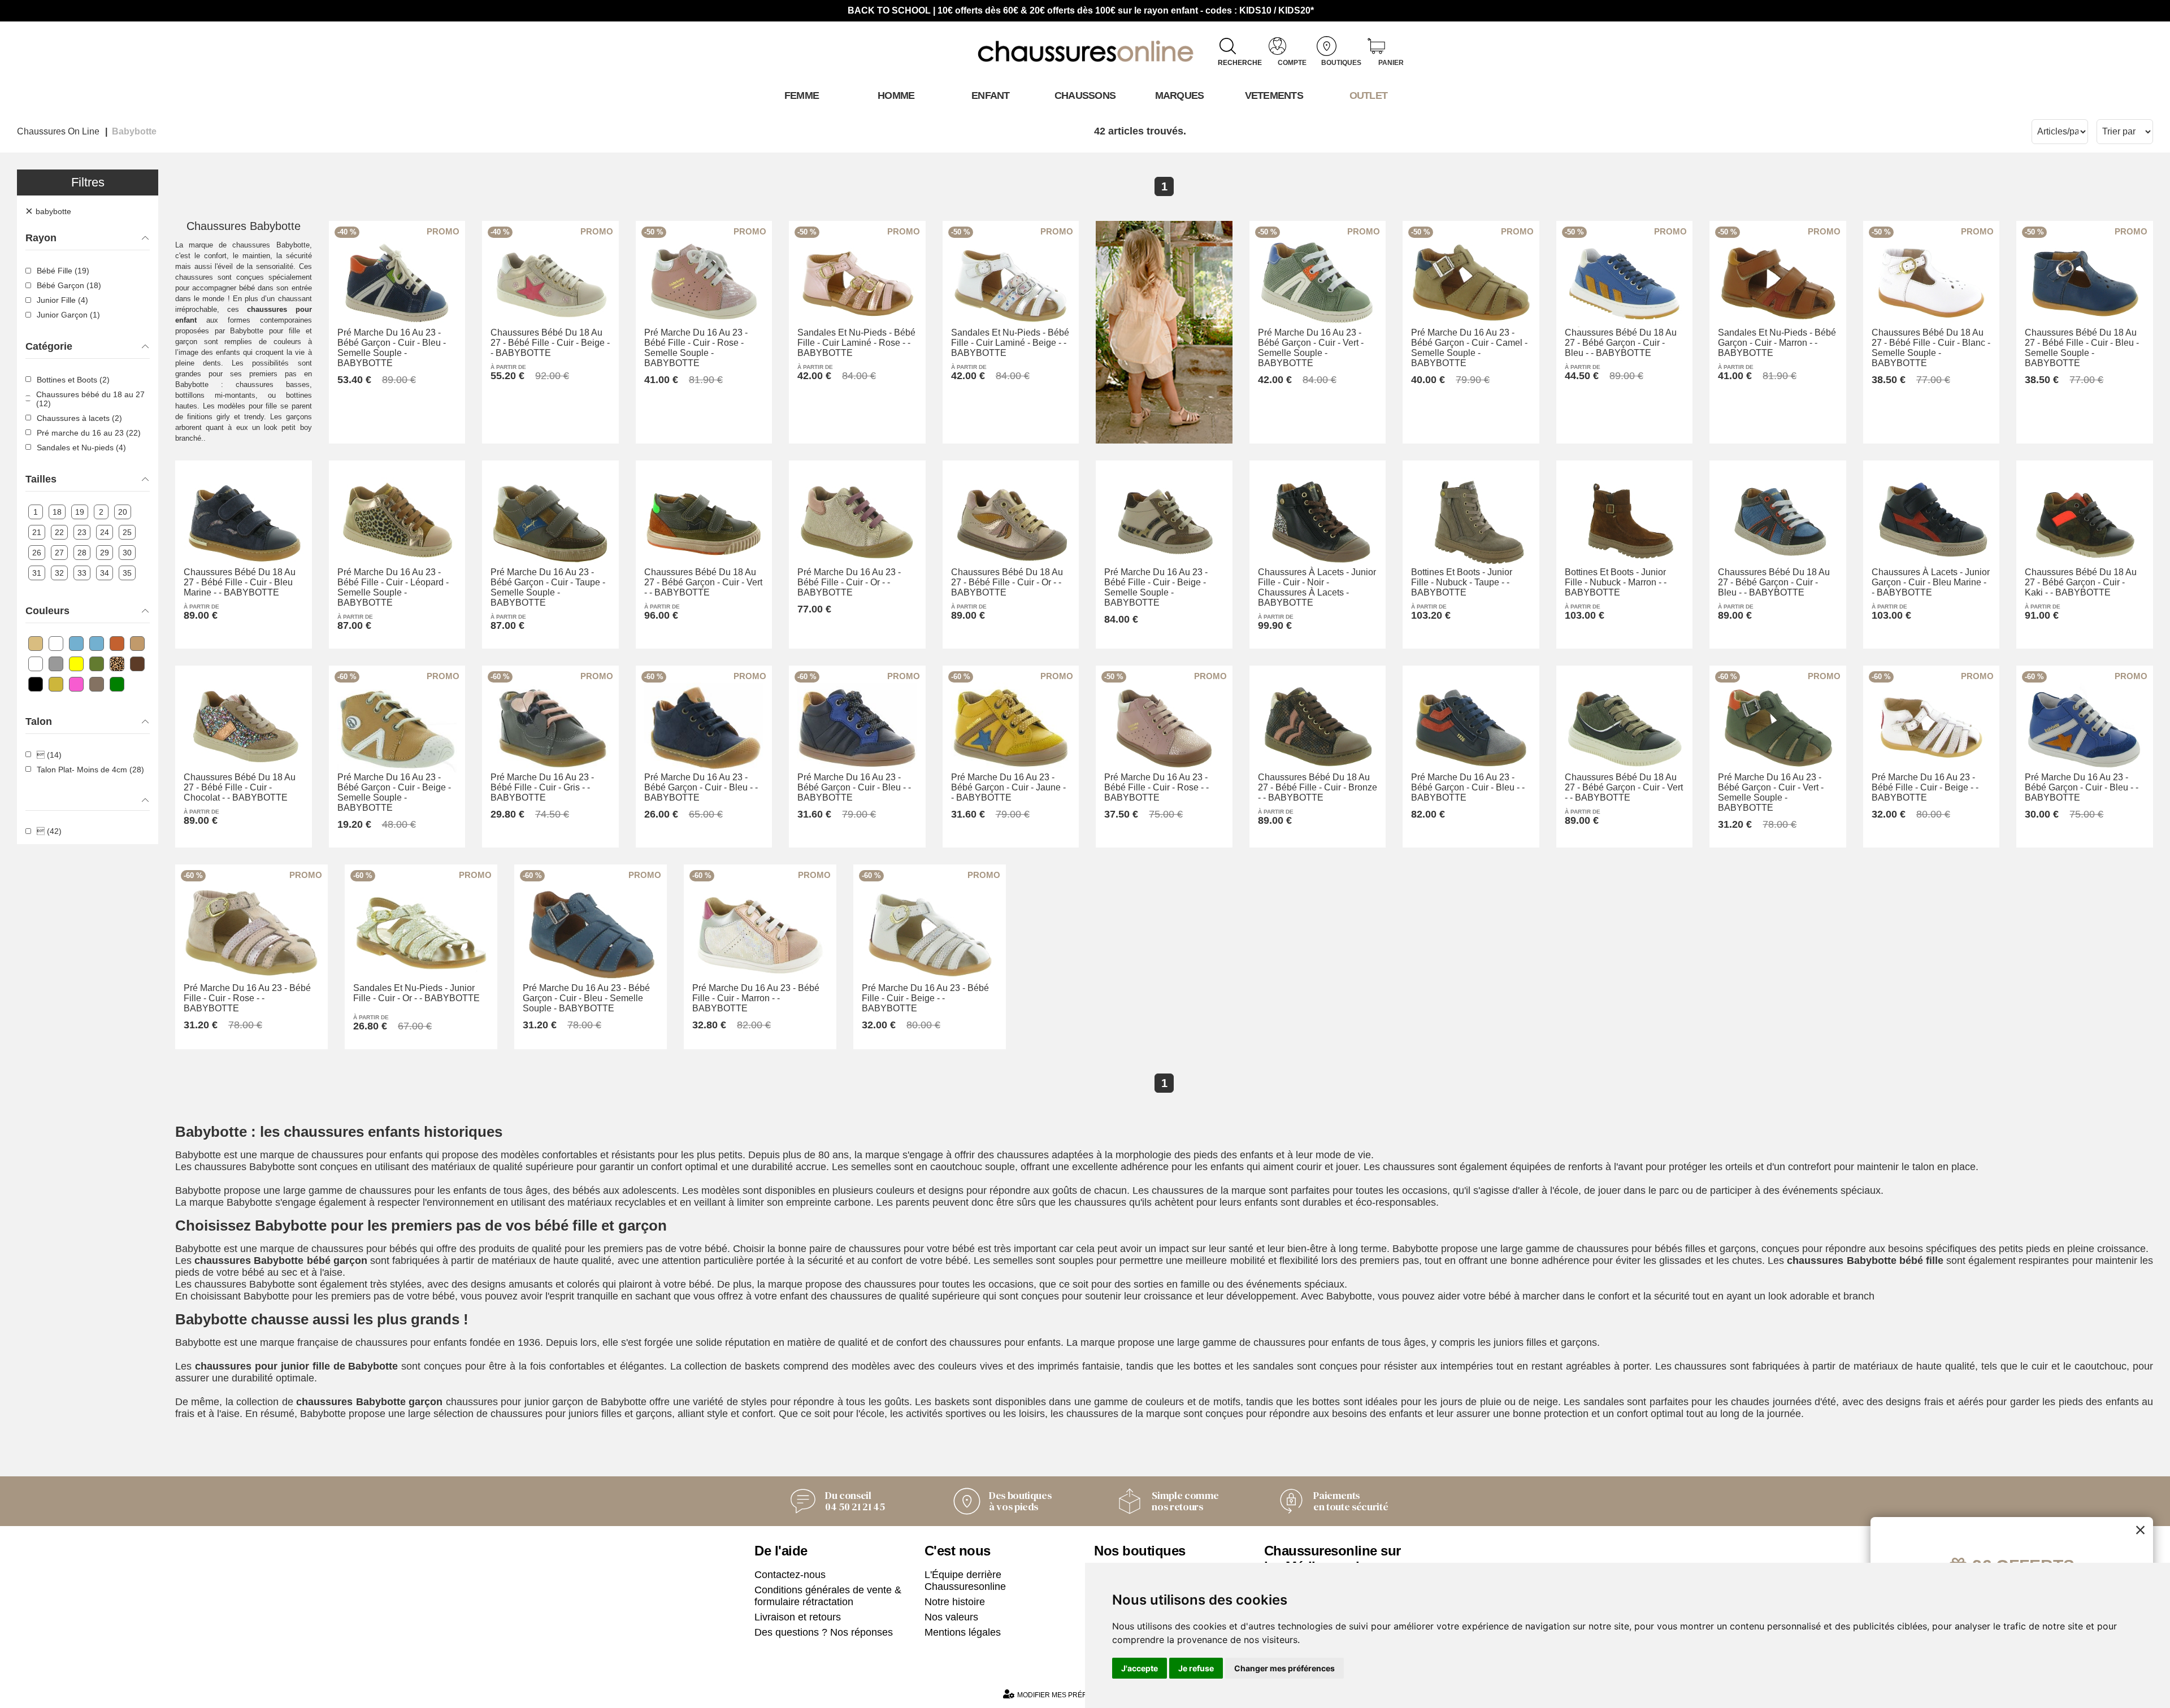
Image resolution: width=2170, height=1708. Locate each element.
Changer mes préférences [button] (1284, 1668)
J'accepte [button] (1140, 1668)
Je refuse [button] (1196, 1668)
